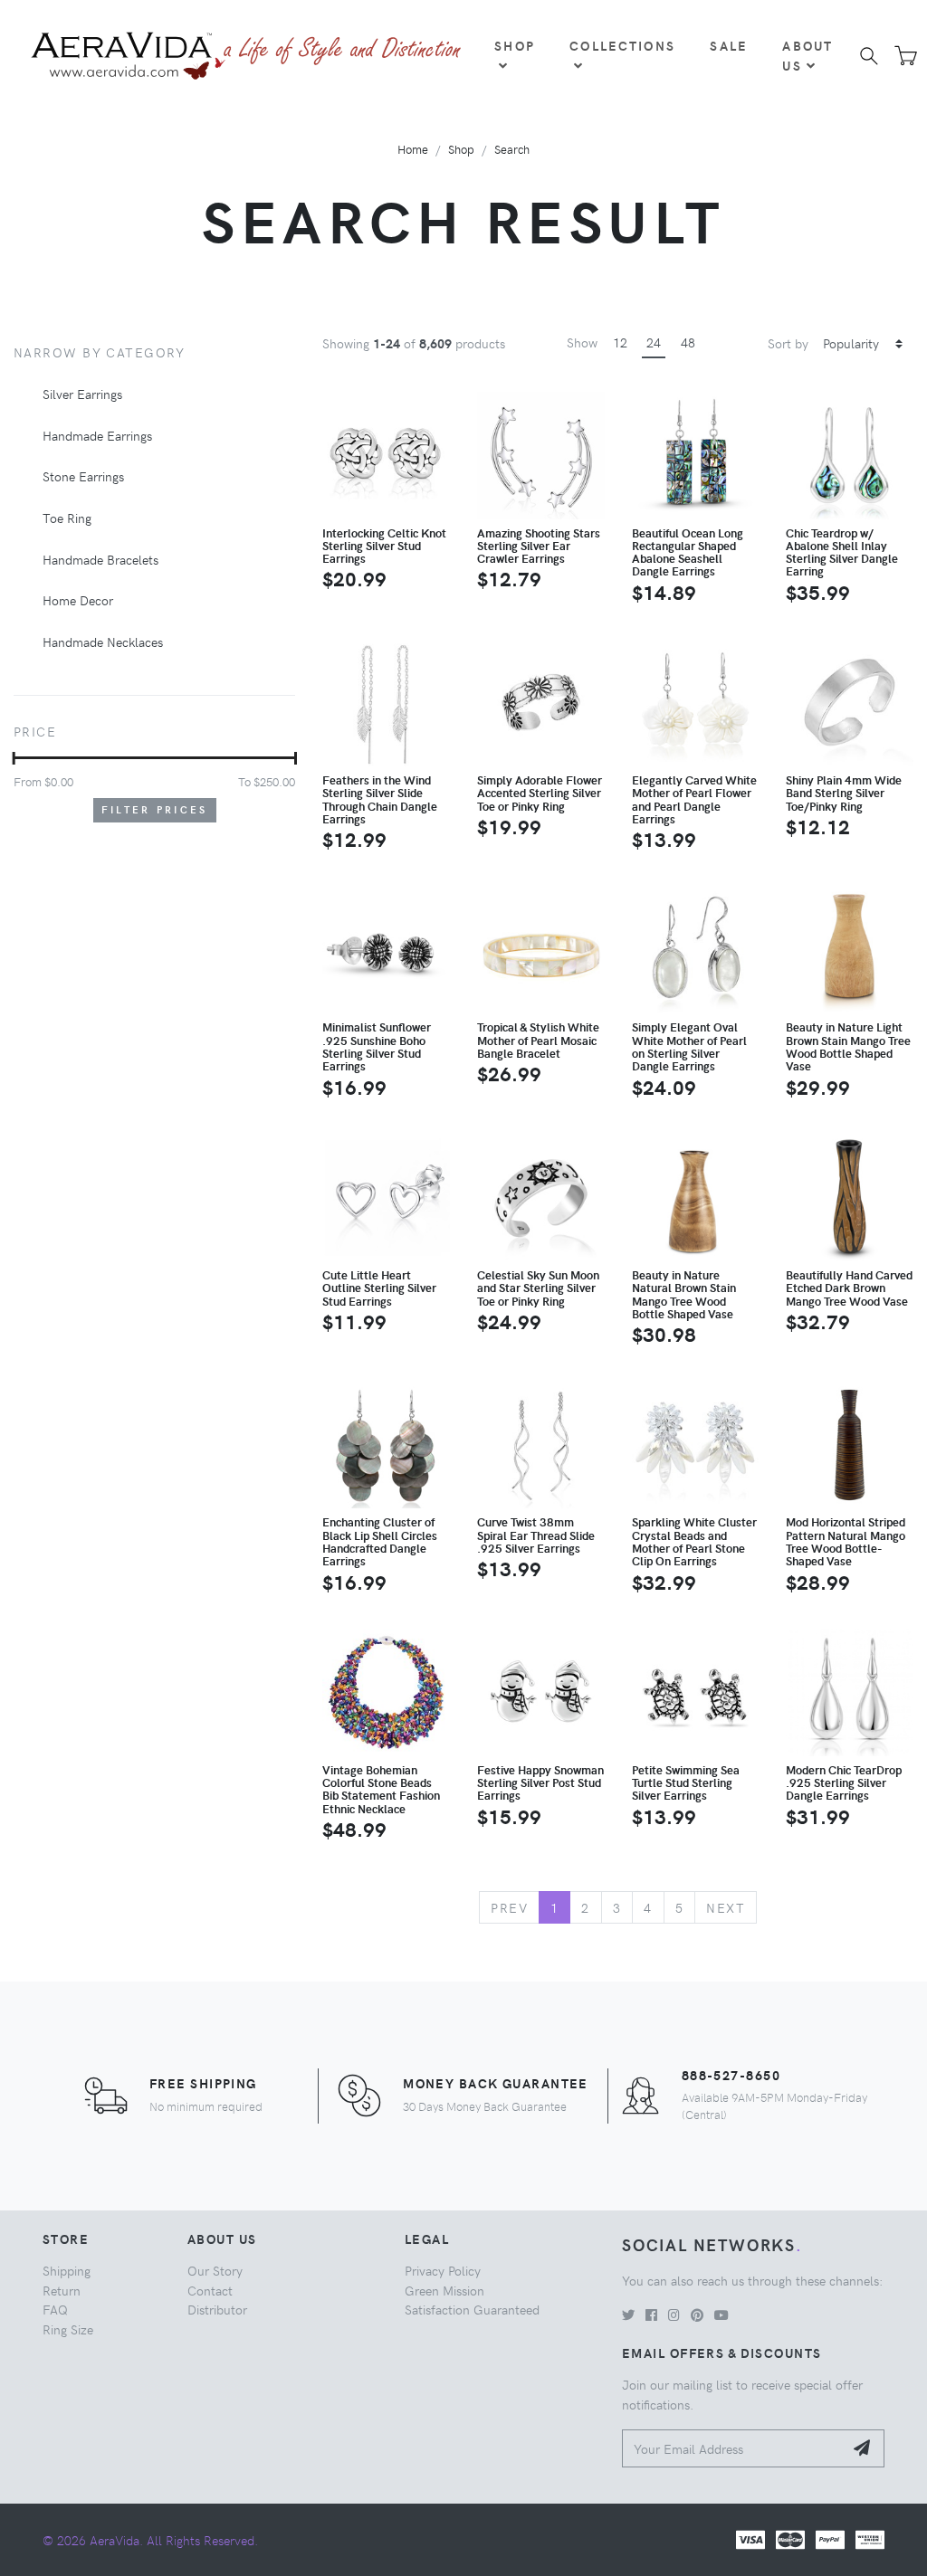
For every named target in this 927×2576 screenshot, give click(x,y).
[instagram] (674, 2315)
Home (413, 149)
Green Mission (444, 2290)
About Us (808, 55)
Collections (622, 45)
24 (654, 342)
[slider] (14, 758)
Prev (509, 1907)
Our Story (215, 2270)
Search (512, 149)
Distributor (217, 2309)
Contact (210, 2290)
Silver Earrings (82, 394)
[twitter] (628, 2315)
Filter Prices (155, 809)
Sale (729, 45)
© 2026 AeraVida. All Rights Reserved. (150, 2540)
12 (620, 342)
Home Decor (78, 600)
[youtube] (722, 2315)
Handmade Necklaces (103, 642)
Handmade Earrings (97, 435)
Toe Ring (67, 518)
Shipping (67, 2270)
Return (62, 2290)
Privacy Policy (443, 2270)
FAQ (55, 2309)
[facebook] (651, 2315)
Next (726, 1907)
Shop (515, 45)
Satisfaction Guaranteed (472, 2309)
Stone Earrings (83, 476)
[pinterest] (697, 2315)
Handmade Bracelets (100, 559)
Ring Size (68, 2329)
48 (688, 342)
